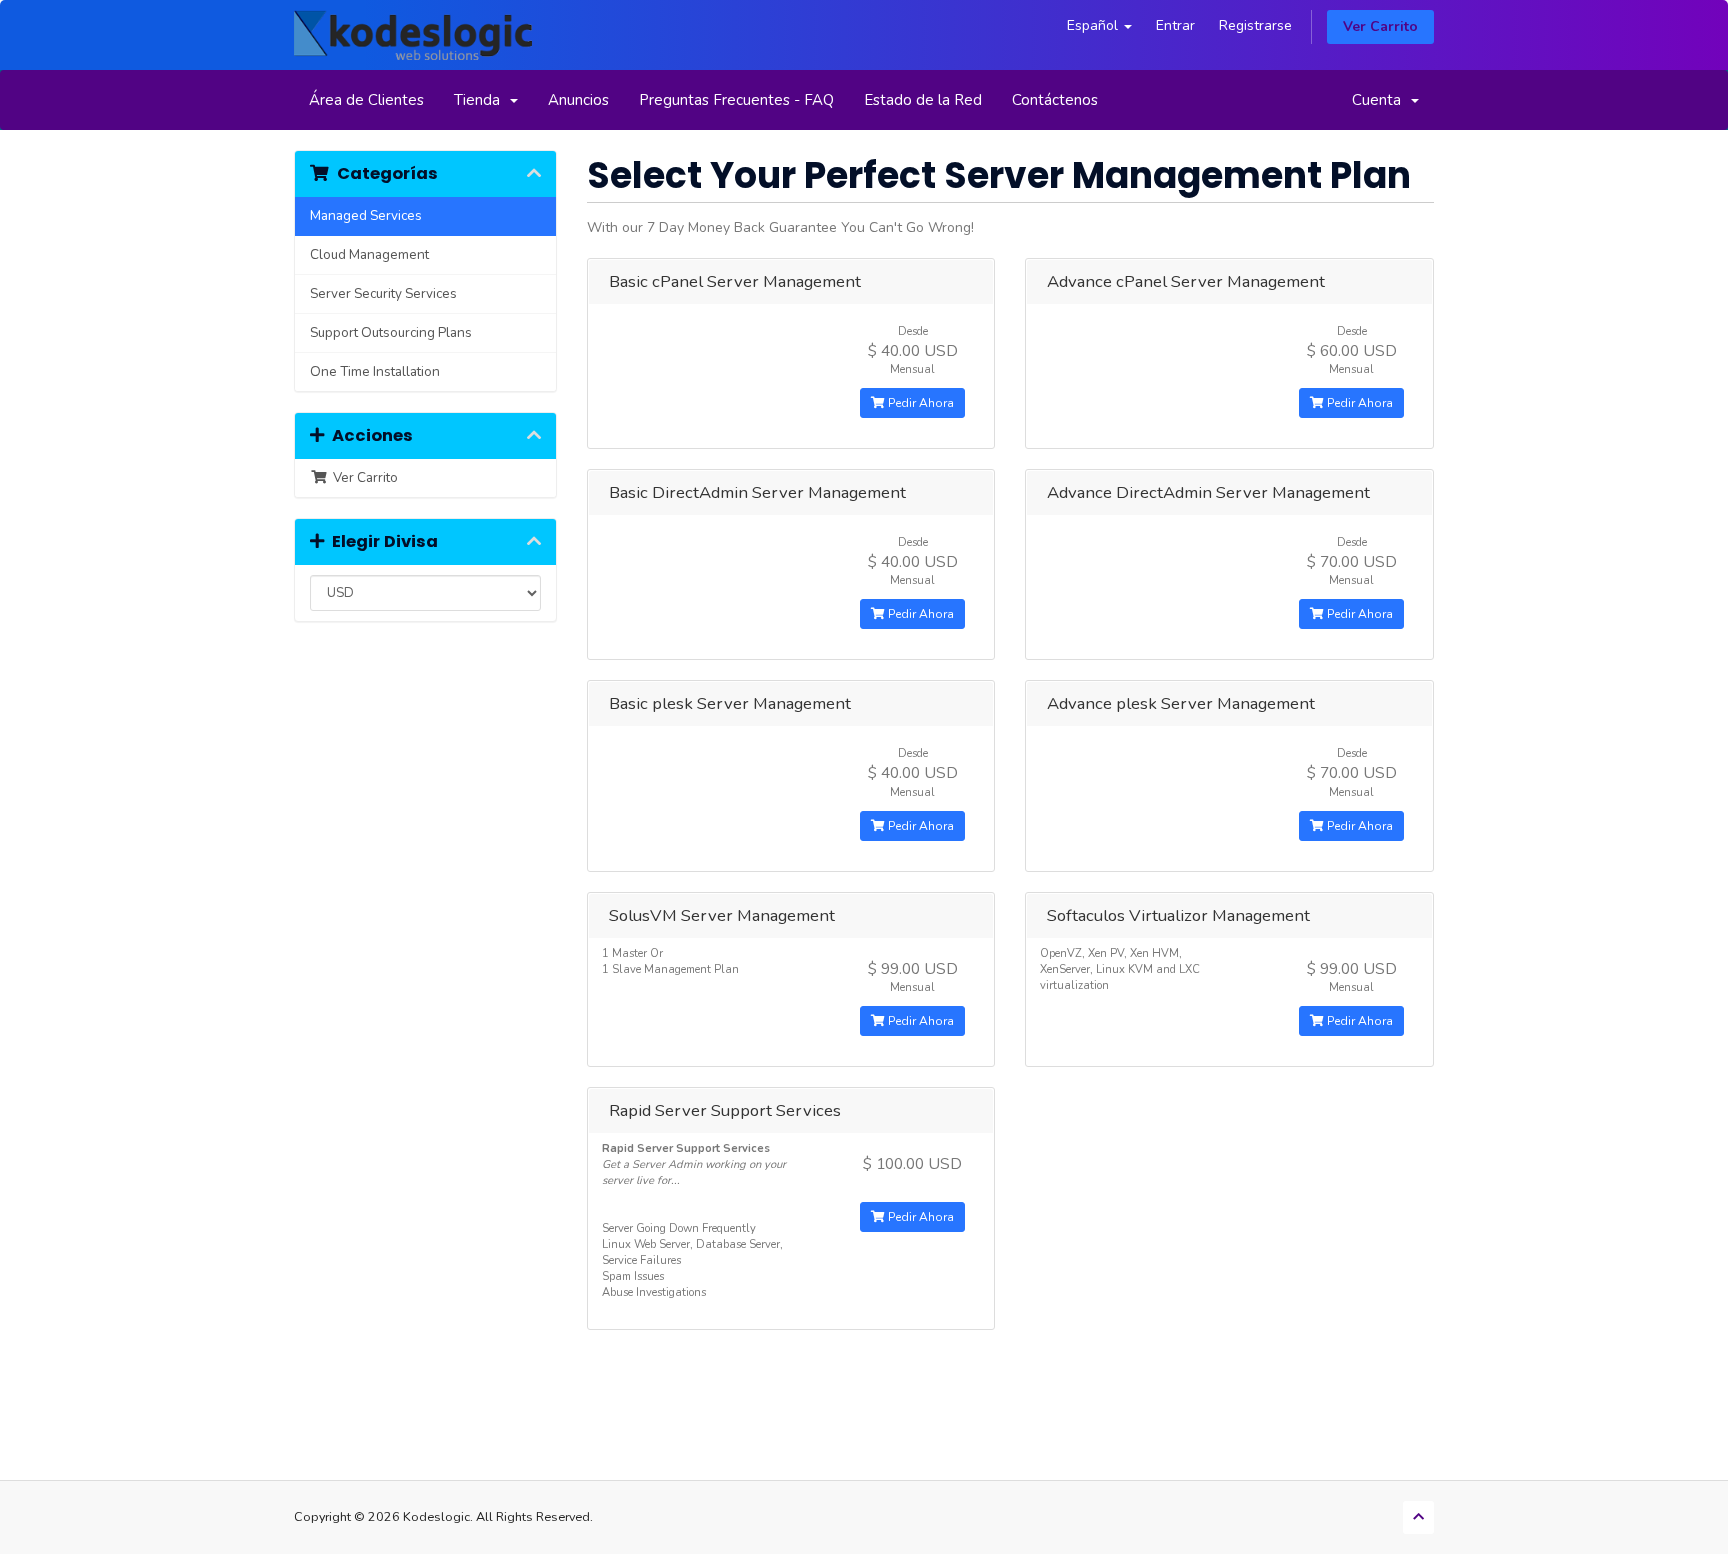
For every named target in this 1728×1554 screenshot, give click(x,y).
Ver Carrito (1380, 26)
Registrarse (1255, 25)
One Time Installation (375, 371)
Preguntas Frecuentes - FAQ (736, 100)
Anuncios (578, 100)
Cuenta (1380, 100)
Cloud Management (369, 254)
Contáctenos (1055, 100)
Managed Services (366, 215)
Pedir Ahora (919, 403)
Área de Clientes (366, 100)
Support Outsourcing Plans (391, 332)
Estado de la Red (923, 100)
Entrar (1175, 25)
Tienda (481, 100)
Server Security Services (383, 293)
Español (1094, 25)
